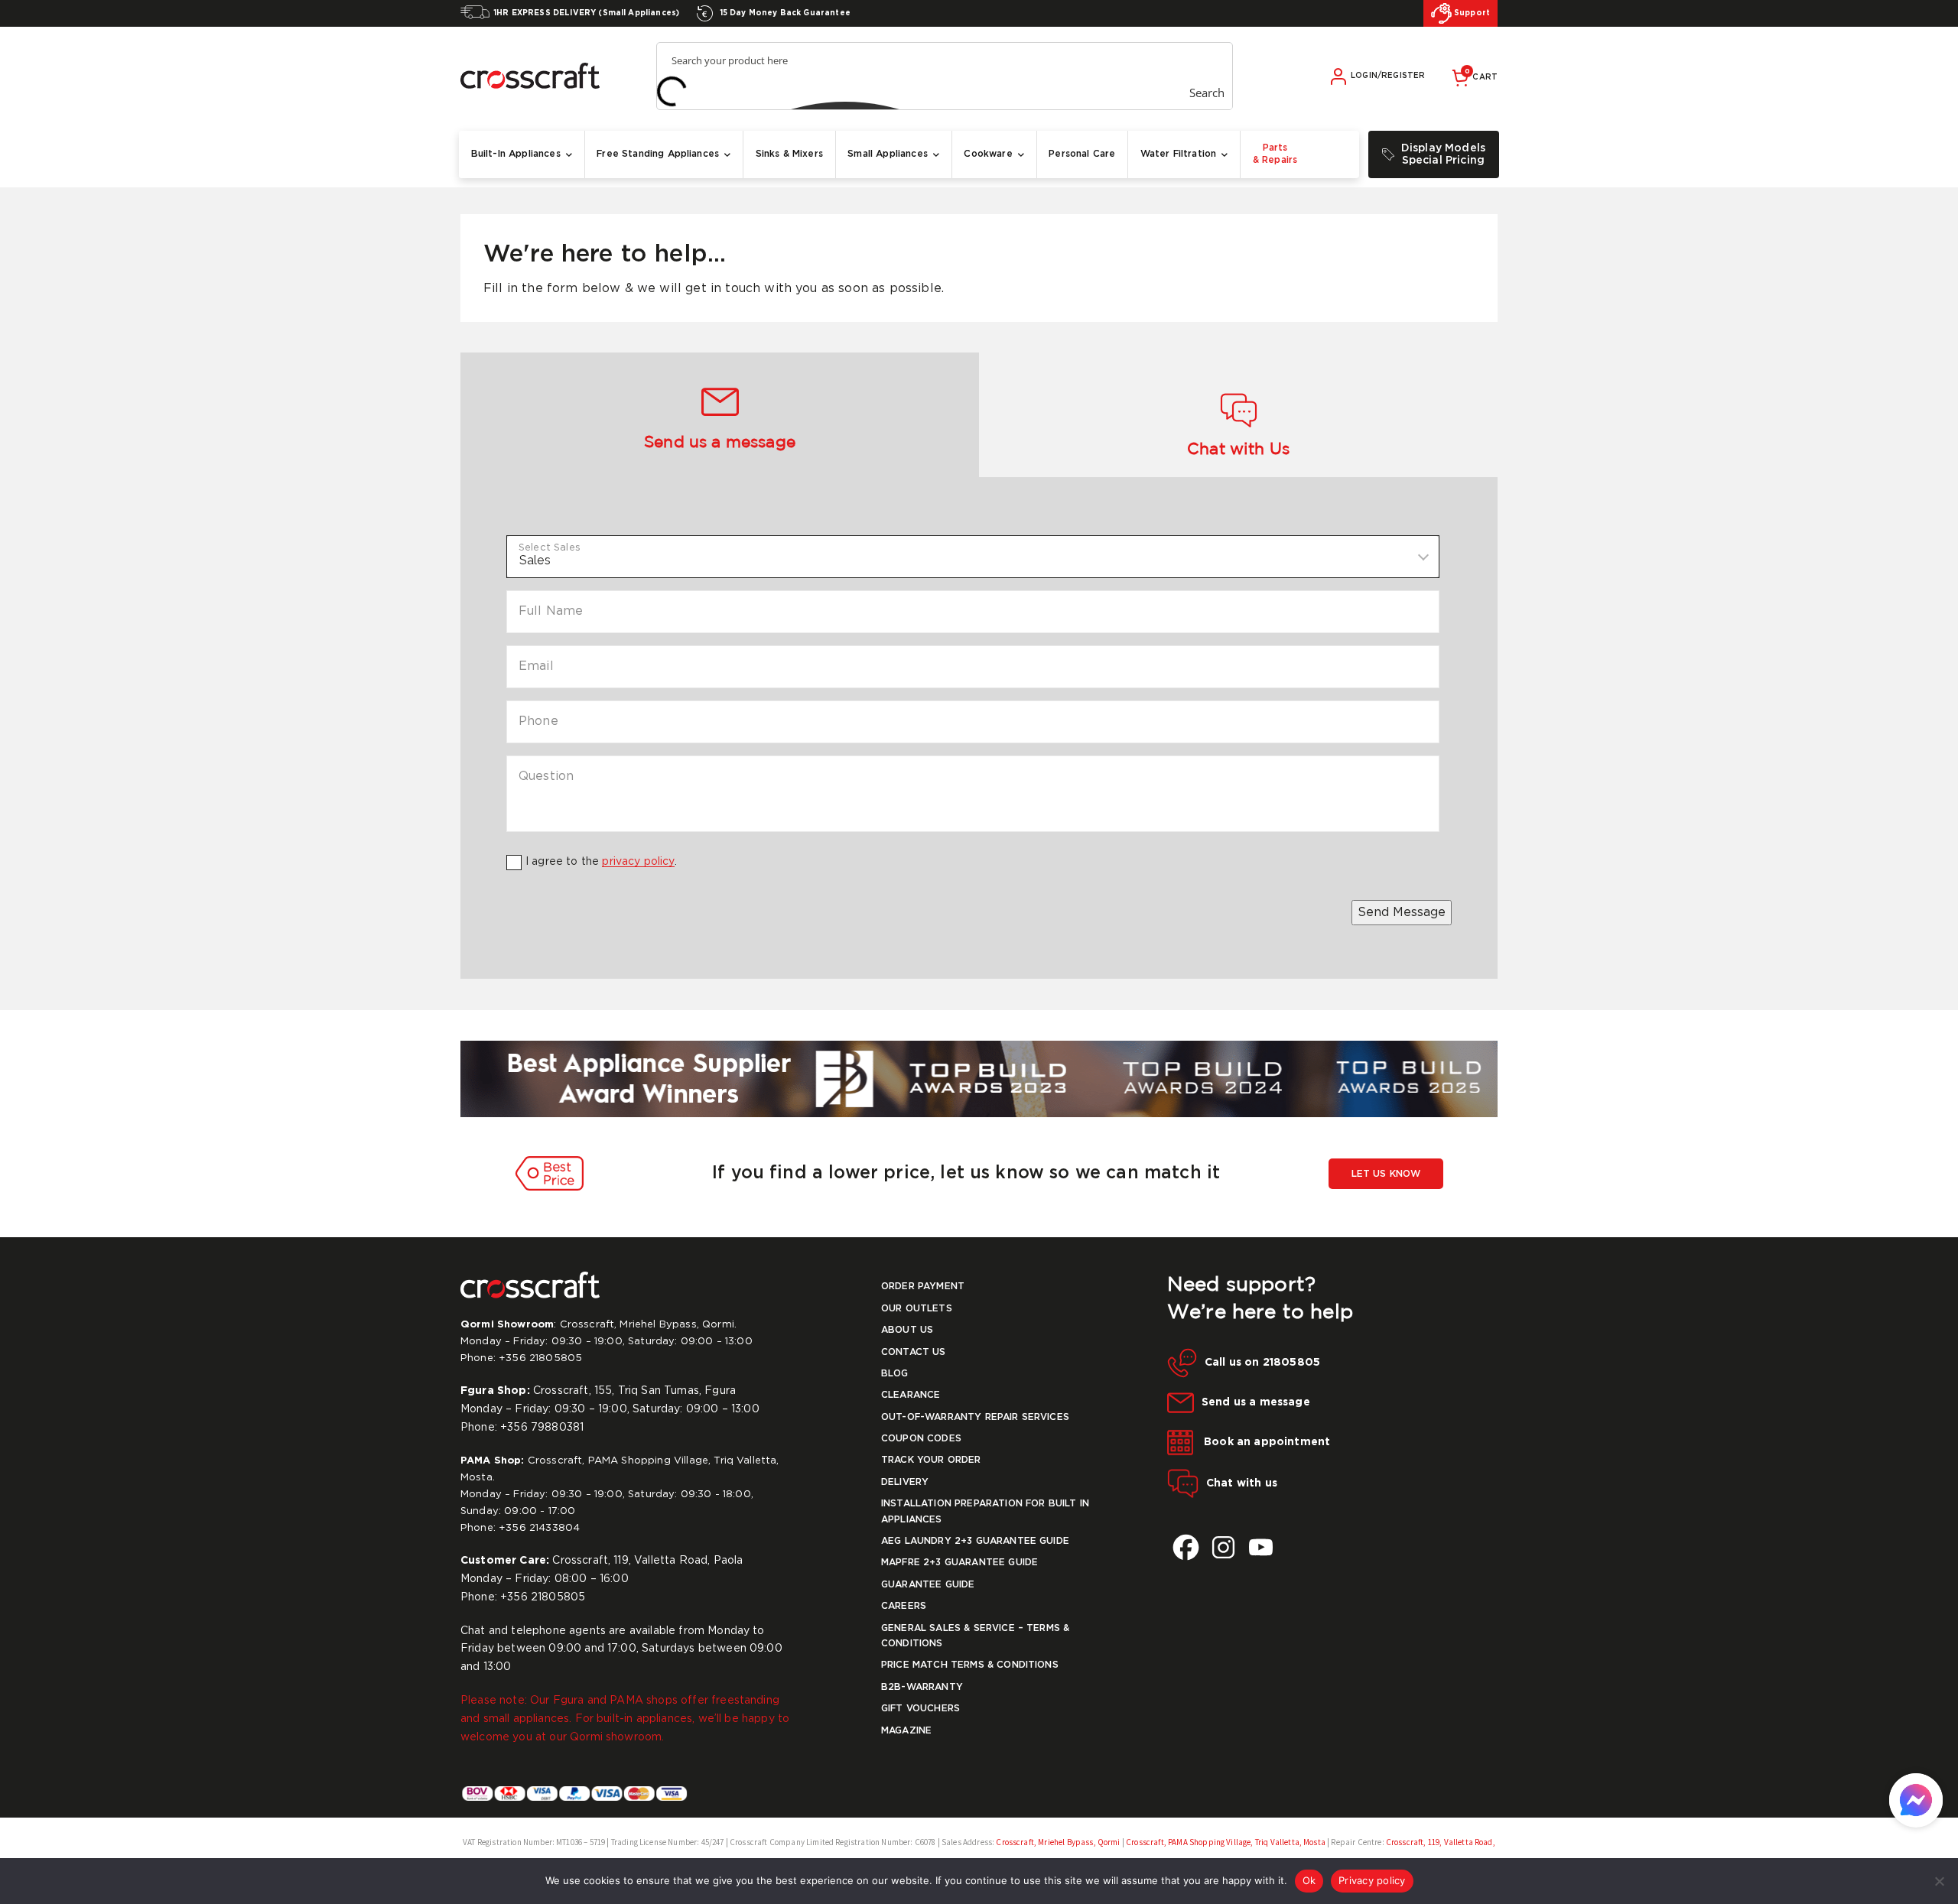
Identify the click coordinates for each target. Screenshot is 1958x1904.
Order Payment (923, 1287)
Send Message (1402, 913)
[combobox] (973, 557)
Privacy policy (1372, 1880)
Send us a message (1256, 1402)
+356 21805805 (540, 1358)
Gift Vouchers (920, 1709)
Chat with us (1242, 1483)
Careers (904, 1606)
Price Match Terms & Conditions (970, 1665)
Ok (1309, 1880)
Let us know (1386, 1174)
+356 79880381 (542, 1428)
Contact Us (914, 1352)
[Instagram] (1223, 1547)
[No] (1939, 1881)
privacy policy (638, 862)
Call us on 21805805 (1262, 1363)
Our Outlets (917, 1309)
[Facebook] (1186, 1547)
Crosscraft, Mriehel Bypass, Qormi (1059, 1842)
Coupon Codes (921, 1439)
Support (1471, 13)
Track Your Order (931, 1460)
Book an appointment (1265, 1442)
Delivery (905, 1482)
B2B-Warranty (922, 1687)
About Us (907, 1330)
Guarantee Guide (928, 1585)
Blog (895, 1374)
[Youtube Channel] (1261, 1547)
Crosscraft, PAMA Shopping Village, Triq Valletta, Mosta (1225, 1842)
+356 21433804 (539, 1528)
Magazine (906, 1731)
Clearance (911, 1395)
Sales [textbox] (535, 560)
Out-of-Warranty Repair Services (975, 1417)
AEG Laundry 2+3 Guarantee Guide (975, 1541)
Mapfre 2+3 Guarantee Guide (959, 1563)
